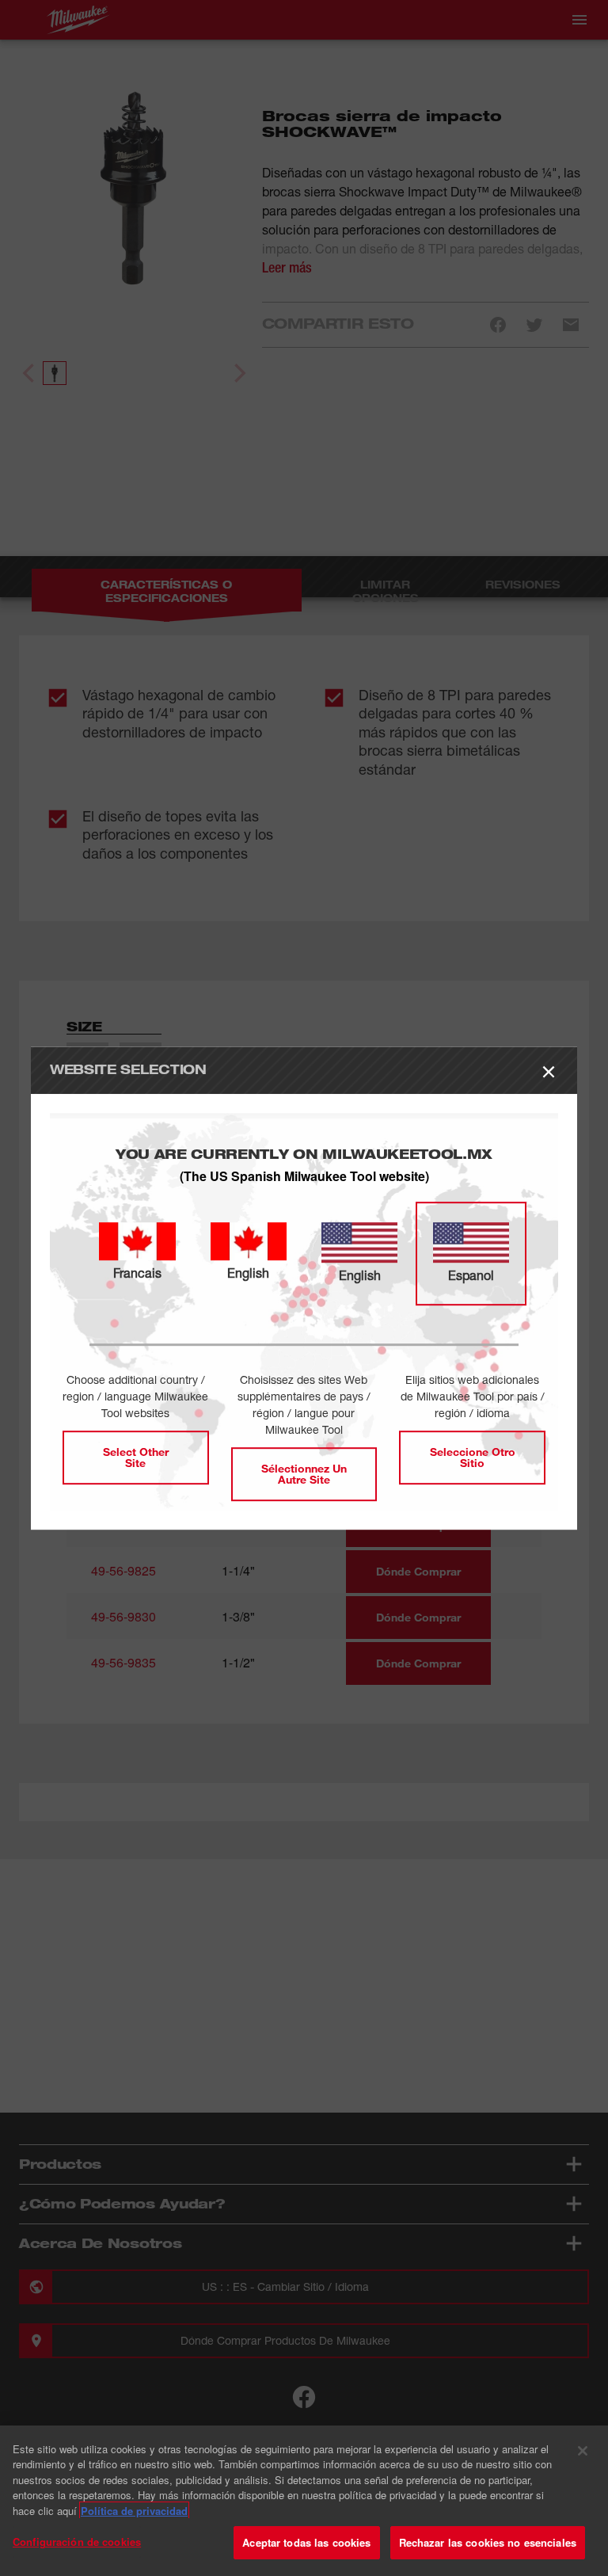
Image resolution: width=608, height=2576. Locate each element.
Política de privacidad (134, 2511)
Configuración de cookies (77, 2542)
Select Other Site (136, 1457)
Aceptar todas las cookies (306, 2542)
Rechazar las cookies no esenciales (488, 2542)
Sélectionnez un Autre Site (304, 1474)
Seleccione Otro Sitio (473, 1457)
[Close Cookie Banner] (583, 2451)
